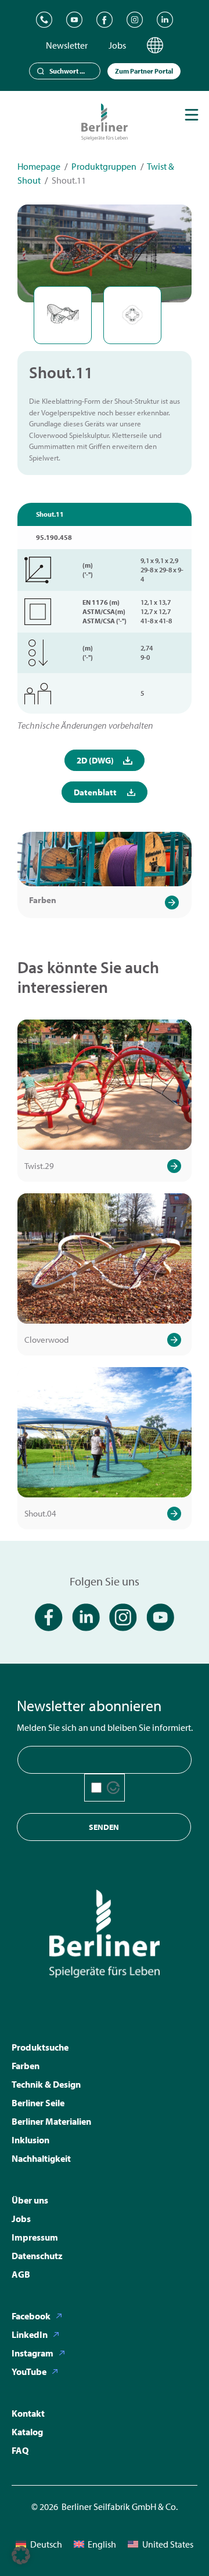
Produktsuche (40, 2047)
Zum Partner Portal (144, 71)
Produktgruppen (104, 166)
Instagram (33, 2353)
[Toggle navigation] (192, 115)
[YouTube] (74, 20)
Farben (43, 900)
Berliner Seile (38, 2103)
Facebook (31, 2316)
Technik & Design (46, 2084)
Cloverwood (46, 1340)
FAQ (20, 2450)
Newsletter (67, 45)
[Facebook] (105, 20)
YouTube (29, 2372)
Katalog (27, 2432)
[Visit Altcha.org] (113, 1788)
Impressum (35, 2237)
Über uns (30, 2200)
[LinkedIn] (165, 20)
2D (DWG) (95, 760)
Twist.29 (39, 1166)
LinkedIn (30, 2334)
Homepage (39, 166)
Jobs (117, 45)
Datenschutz (37, 2256)
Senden (104, 1827)
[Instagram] (135, 20)
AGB (21, 2274)
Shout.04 (40, 1513)
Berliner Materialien (51, 2121)
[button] (21, 2555)
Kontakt (28, 2413)
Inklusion (30, 2140)
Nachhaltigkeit (41, 2158)
